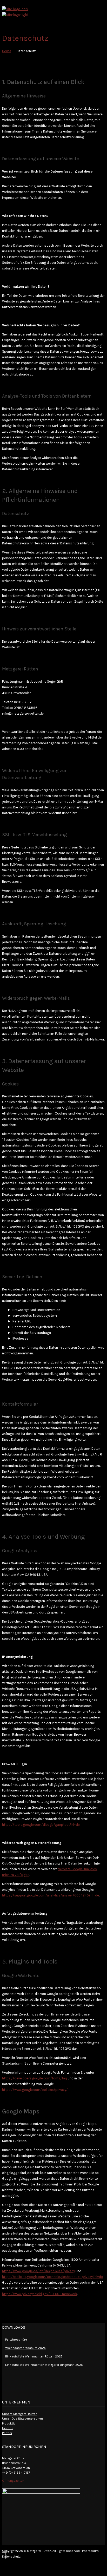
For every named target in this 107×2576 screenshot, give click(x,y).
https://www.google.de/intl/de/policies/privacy (38, 2271)
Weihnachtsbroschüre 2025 (25, 2348)
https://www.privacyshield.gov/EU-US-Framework (40, 2294)
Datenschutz (11, 2557)
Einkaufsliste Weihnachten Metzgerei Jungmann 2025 (44, 2365)
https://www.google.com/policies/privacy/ (35, 2090)
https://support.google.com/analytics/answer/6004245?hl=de (51, 1895)
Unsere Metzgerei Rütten (20, 2414)
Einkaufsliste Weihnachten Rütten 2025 (34, 2356)
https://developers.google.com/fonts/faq (35, 2078)
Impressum (90, 2551)
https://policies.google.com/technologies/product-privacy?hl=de (52, 2277)
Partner (7, 2433)
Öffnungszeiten (13, 2481)
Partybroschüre (16, 2340)
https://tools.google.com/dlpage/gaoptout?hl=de (41, 1825)
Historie (8, 2428)
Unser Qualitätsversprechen (22, 2419)
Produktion (10, 2423)
